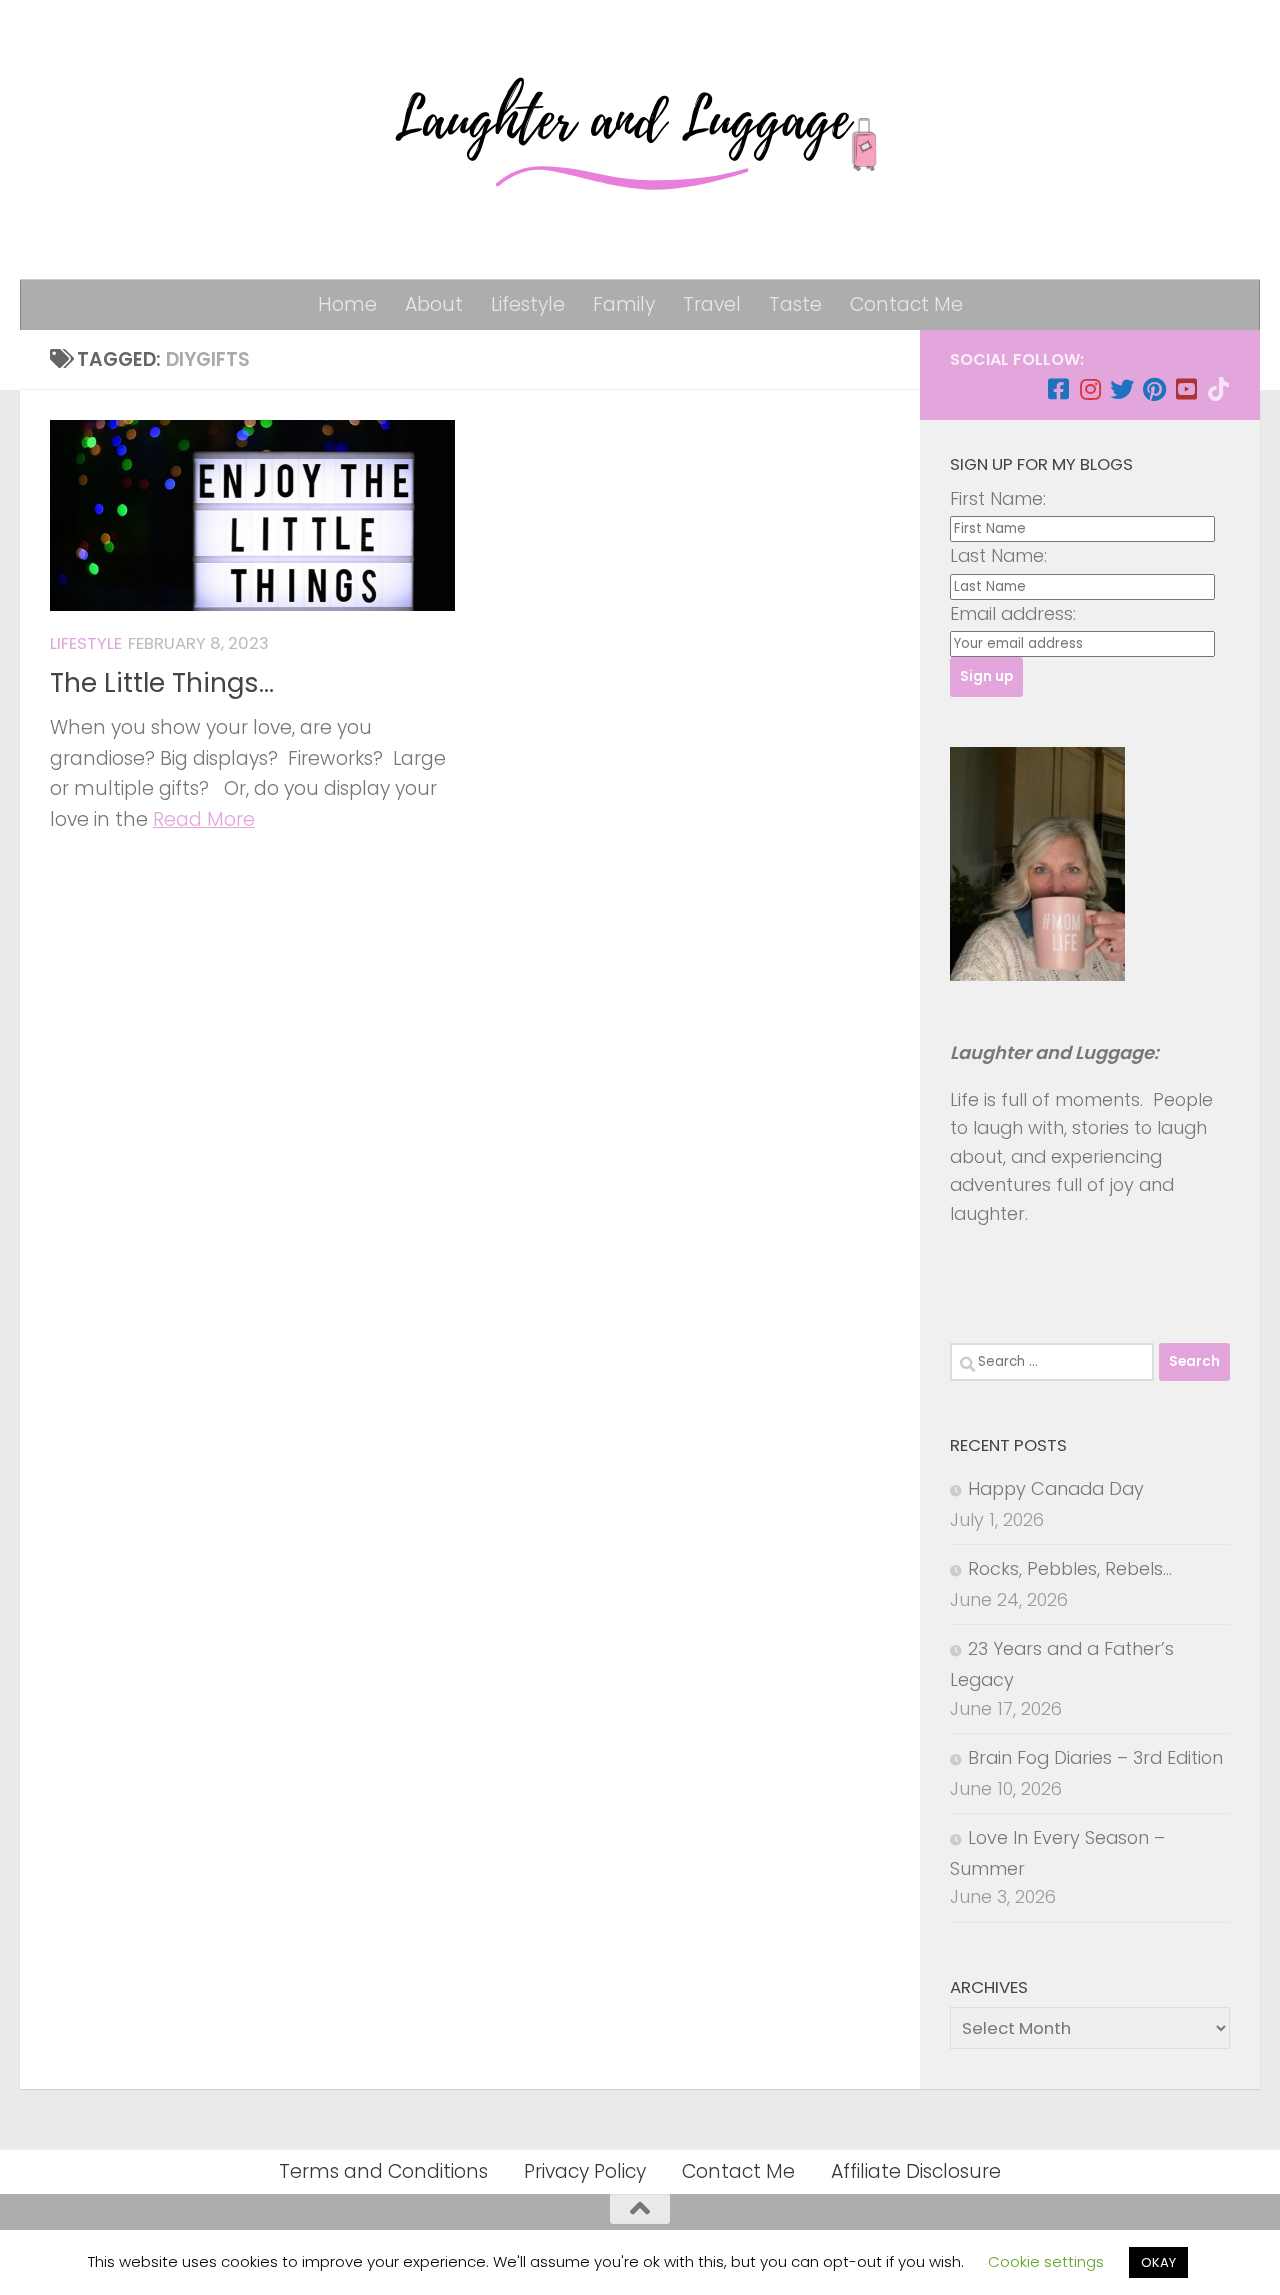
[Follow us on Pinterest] (1154, 389)
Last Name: (998, 555)
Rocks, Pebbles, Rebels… (1070, 1568)
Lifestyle (528, 304)
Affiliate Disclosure (916, 2171)
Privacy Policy (585, 2171)
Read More (204, 819)
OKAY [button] (1158, 2262)
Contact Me (906, 304)
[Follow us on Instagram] (1090, 389)
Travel (712, 304)
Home (347, 304)
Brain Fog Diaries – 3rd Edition (1095, 1757)
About (434, 304)
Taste (795, 304)
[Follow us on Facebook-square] (1058, 389)
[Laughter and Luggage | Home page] (640, 140)
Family (624, 304)
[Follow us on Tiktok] (1218, 389)
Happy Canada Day (1056, 1488)
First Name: (998, 498)
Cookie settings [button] (1046, 2261)
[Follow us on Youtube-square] (1186, 389)
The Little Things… (162, 683)
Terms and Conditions (383, 2171)
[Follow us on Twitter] (1122, 389)
